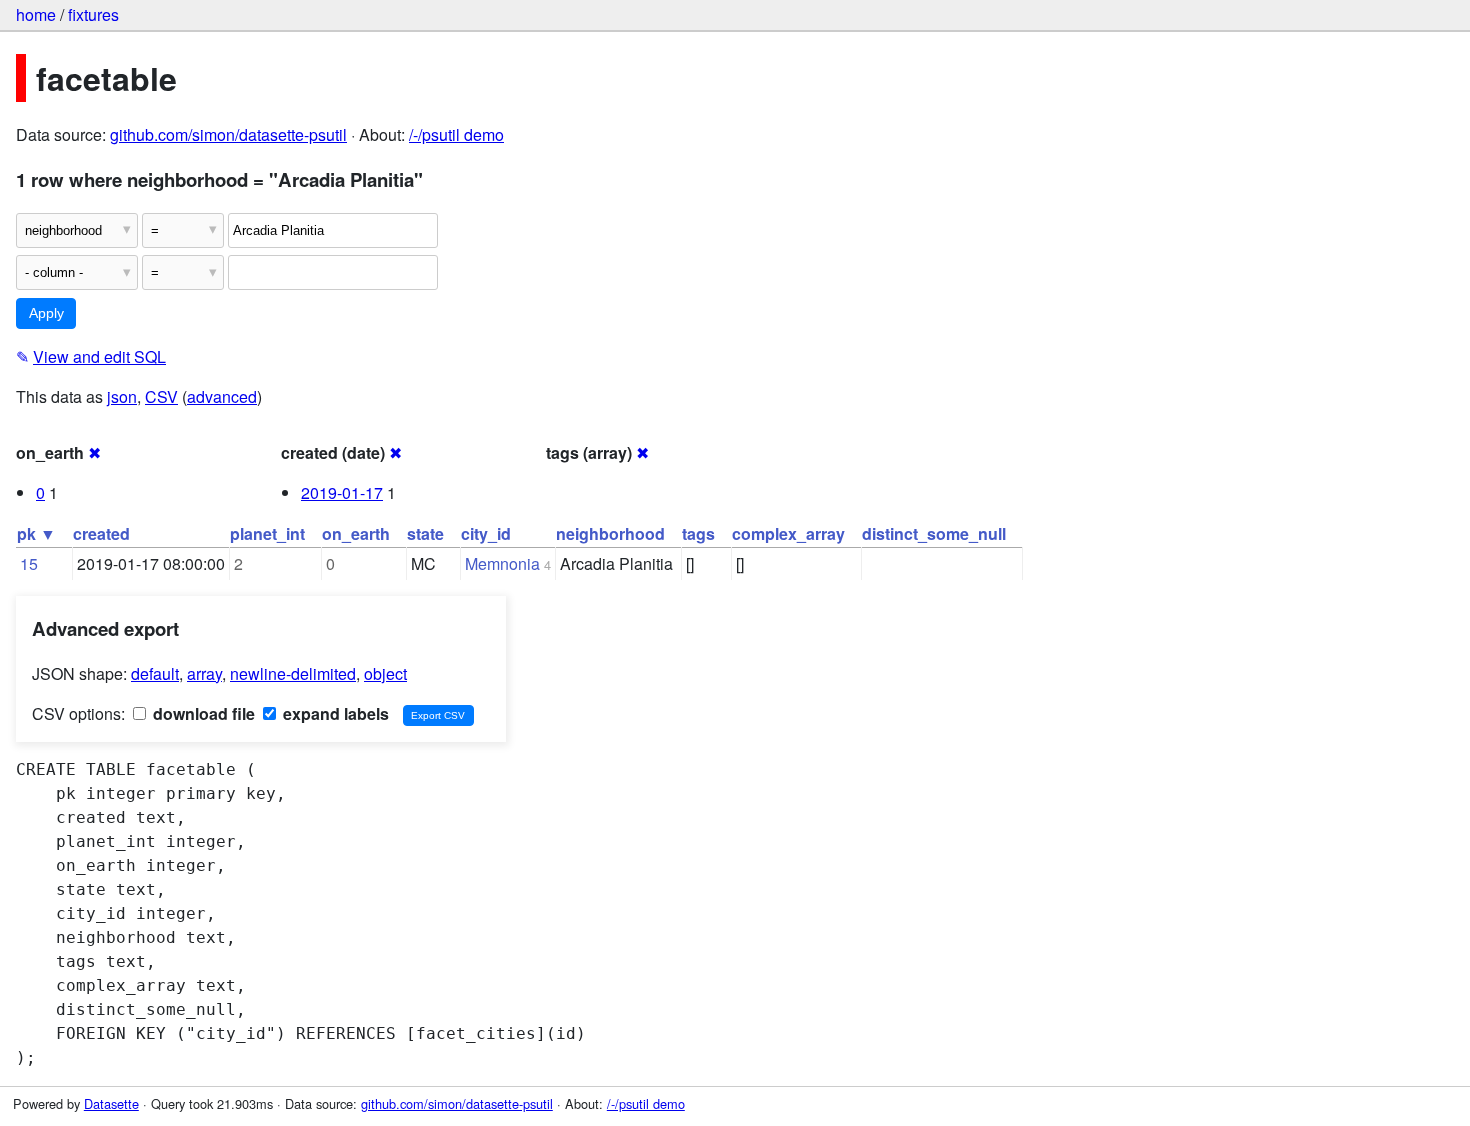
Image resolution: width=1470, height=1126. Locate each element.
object (385, 673)
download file (202, 713)
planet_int (267, 533)
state (425, 533)
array (204, 673)
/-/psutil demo (456, 134)
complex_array (788, 533)
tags (698, 533)
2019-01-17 (342, 492)
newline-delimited (293, 673)
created (101, 533)
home (36, 14)
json (122, 396)
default (155, 673)
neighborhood (610, 533)
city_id (486, 533)
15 (29, 563)
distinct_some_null (934, 533)
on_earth (356, 533)
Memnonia (502, 563)
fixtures (93, 14)
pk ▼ (36, 533)
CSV (161, 396)
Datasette (111, 1103)
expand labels (334, 713)
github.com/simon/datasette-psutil (228, 134)
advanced (222, 396)
